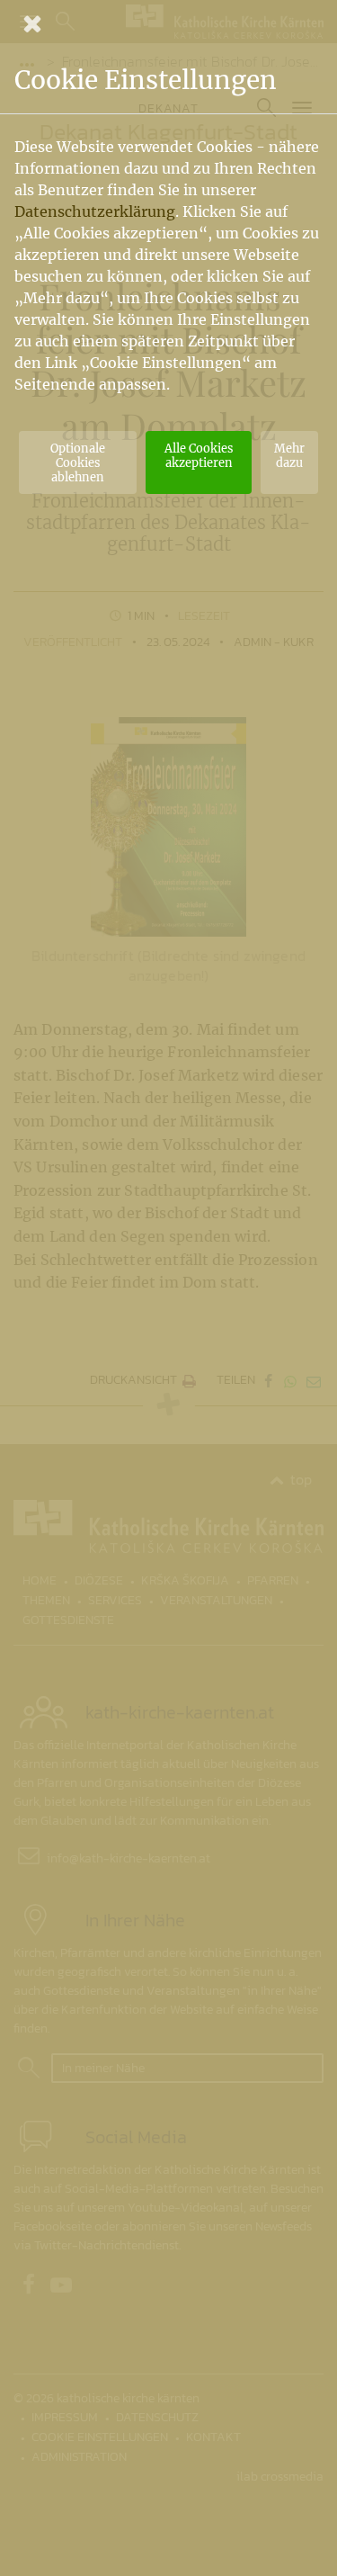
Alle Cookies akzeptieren (199, 455)
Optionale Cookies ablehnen (78, 462)
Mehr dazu (289, 455)
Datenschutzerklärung (95, 211)
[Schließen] (168, 23)
